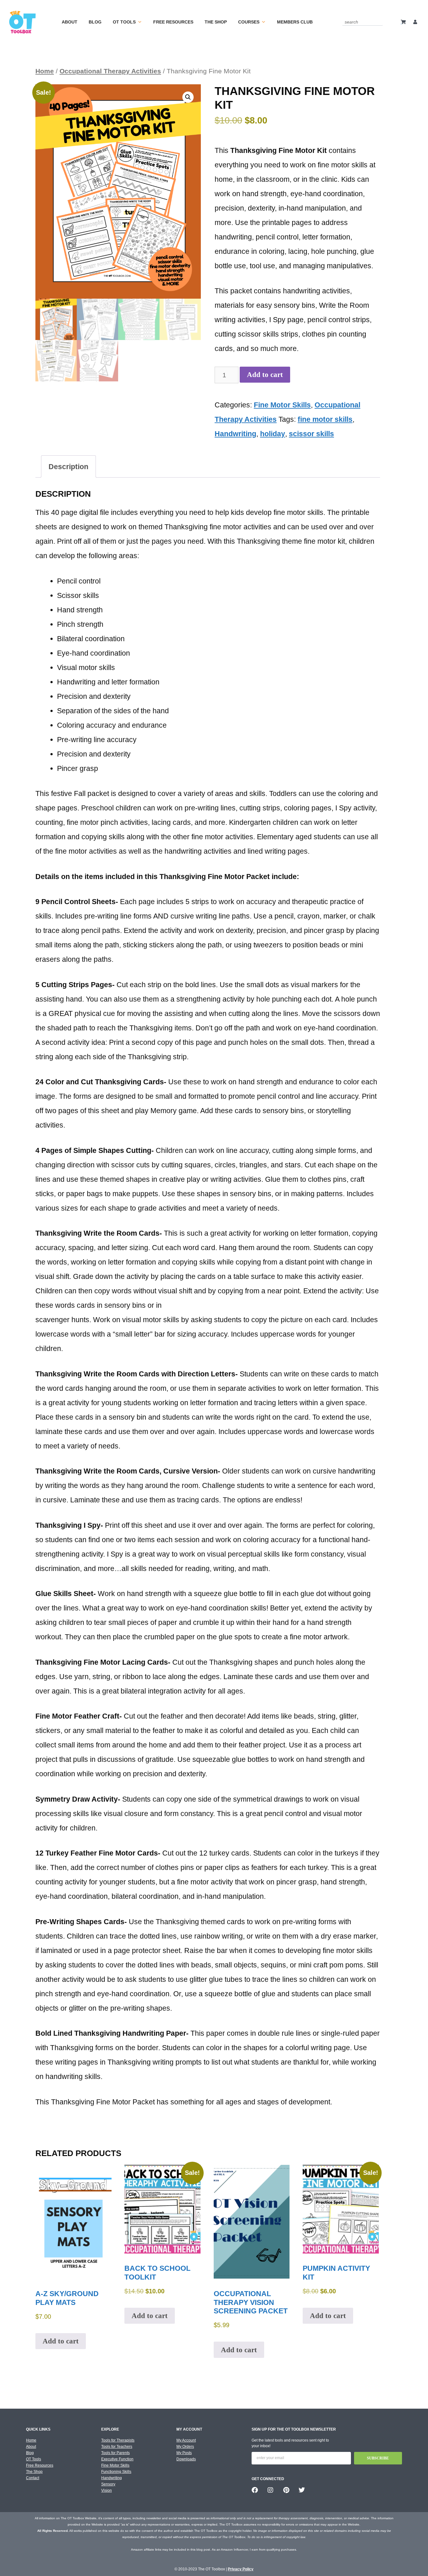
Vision (107, 2490)
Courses (249, 22)
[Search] (379, 22)
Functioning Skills (116, 2472)
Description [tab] (68, 467)
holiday (273, 434)
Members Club (295, 22)
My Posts (184, 2453)
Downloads (186, 2459)
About (70, 22)
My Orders (185, 2447)
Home (45, 71)
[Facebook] (255, 2490)
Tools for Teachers (117, 2447)
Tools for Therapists (118, 2440)
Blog (95, 22)
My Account (186, 2440)
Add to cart (265, 375)
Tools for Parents (115, 2453)
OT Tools (124, 22)
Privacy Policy (241, 2569)
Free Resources (173, 22)
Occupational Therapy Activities (110, 71)
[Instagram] (270, 2490)
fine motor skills (325, 419)
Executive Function (117, 2459)
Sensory (108, 2484)
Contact (33, 2478)
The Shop (216, 22)
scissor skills (311, 434)
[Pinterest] (286, 2490)
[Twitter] (302, 2490)
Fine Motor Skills (282, 405)
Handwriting (235, 434)
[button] (188, 97)
